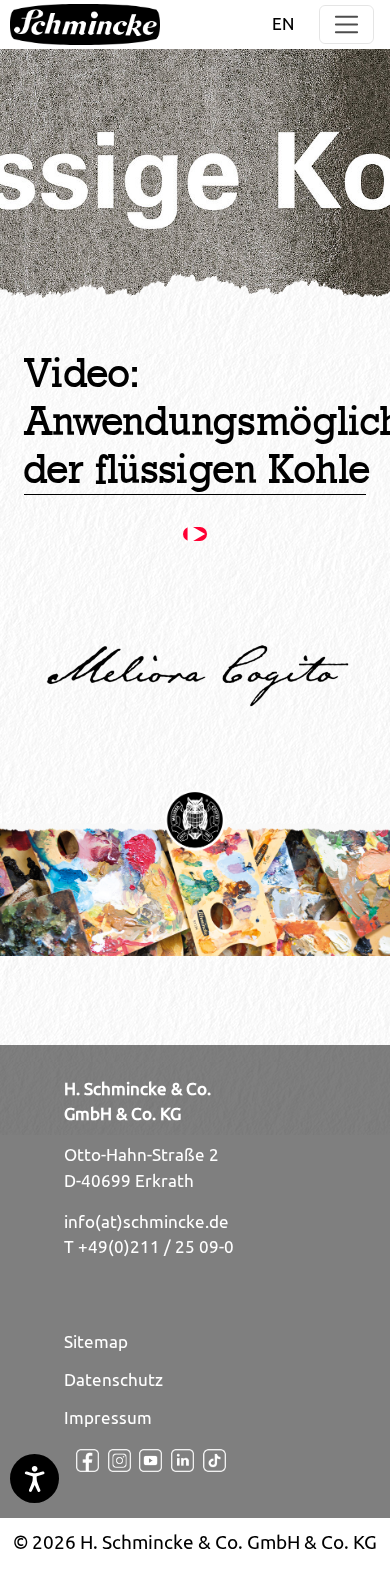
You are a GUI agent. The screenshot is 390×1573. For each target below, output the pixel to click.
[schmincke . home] (85, 24)
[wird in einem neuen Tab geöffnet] (80, 1460)
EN (283, 24)
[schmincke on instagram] (112, 1460)
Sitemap (96, 1342)
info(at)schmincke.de (146, 1222)
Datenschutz (113, 1380)
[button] (346, 24)
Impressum (108, 1418)
